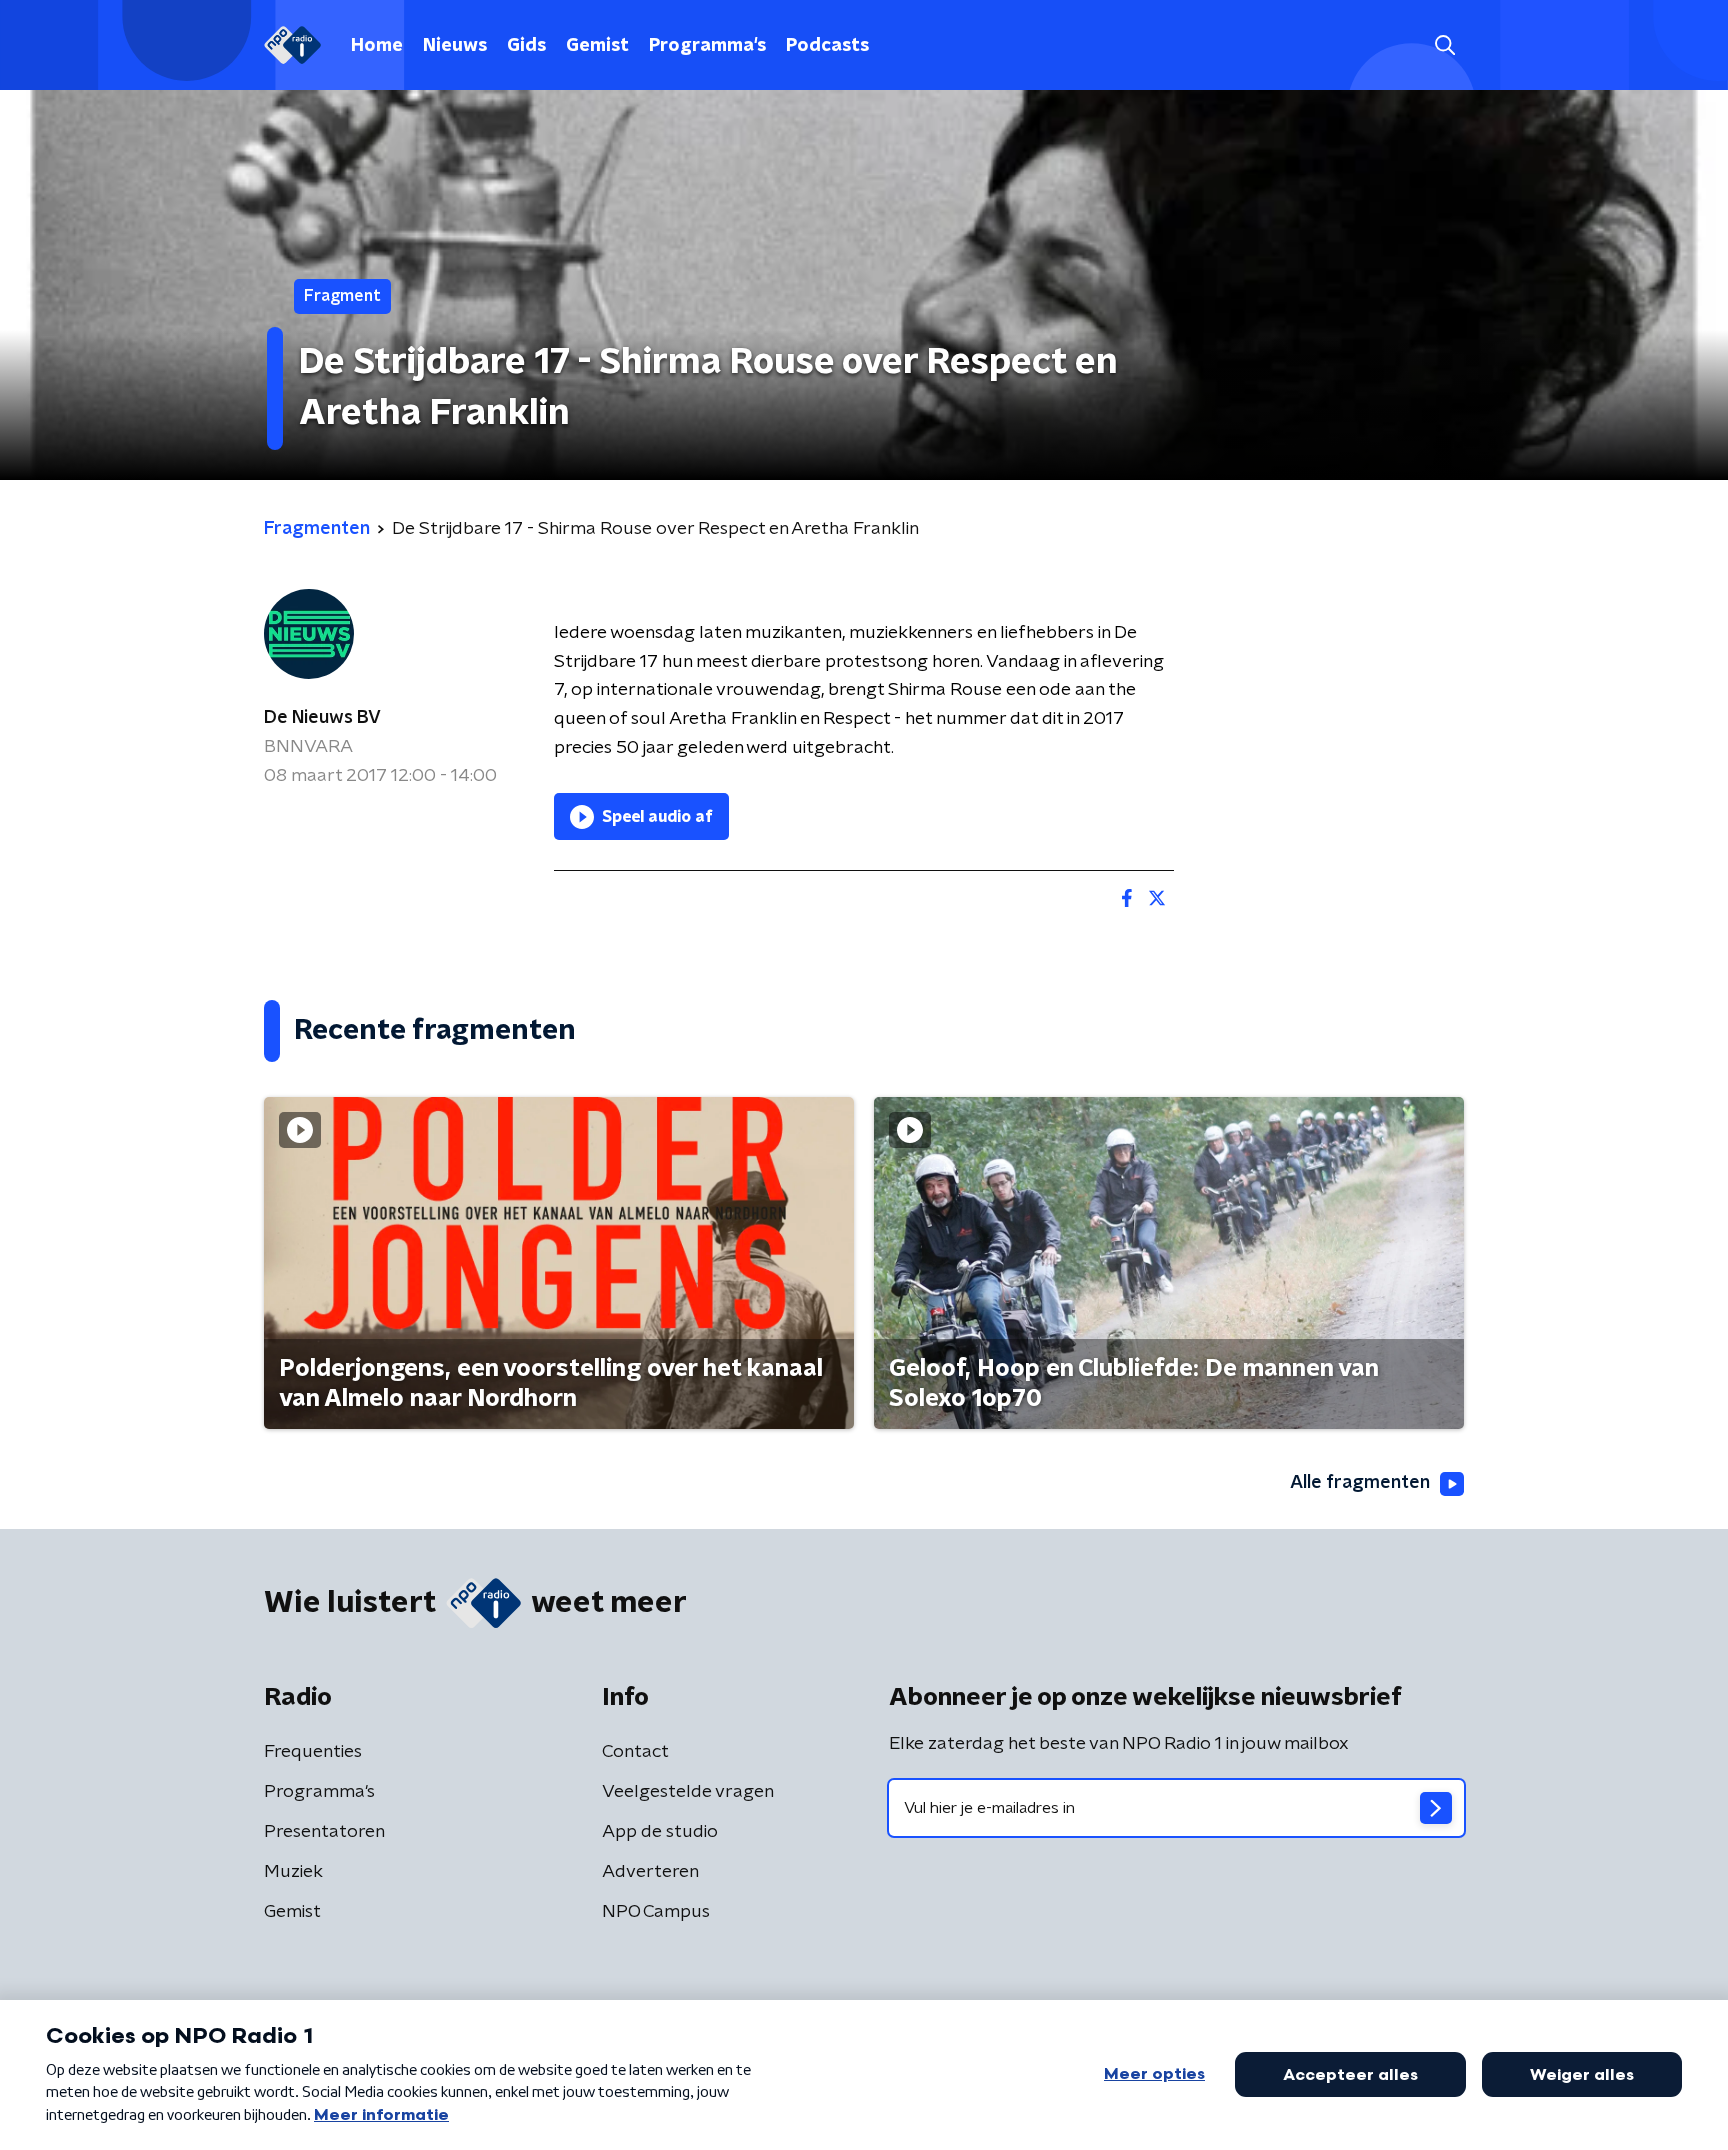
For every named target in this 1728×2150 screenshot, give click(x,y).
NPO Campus (656, 1912)
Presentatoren (324, 1832)
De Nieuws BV (322, 718)
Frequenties (313, 1752)
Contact (635, 1752)
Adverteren (650, 1872)
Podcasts (827, 46)
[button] (1444, 45)
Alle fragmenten (1360, 1483)
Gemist (597, 46)
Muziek (293, 1872)
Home (377, 46)
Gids (526, 46)
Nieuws (455, 46)
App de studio (660, 1832)
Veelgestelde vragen (688, 1792)
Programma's (707, 46)
